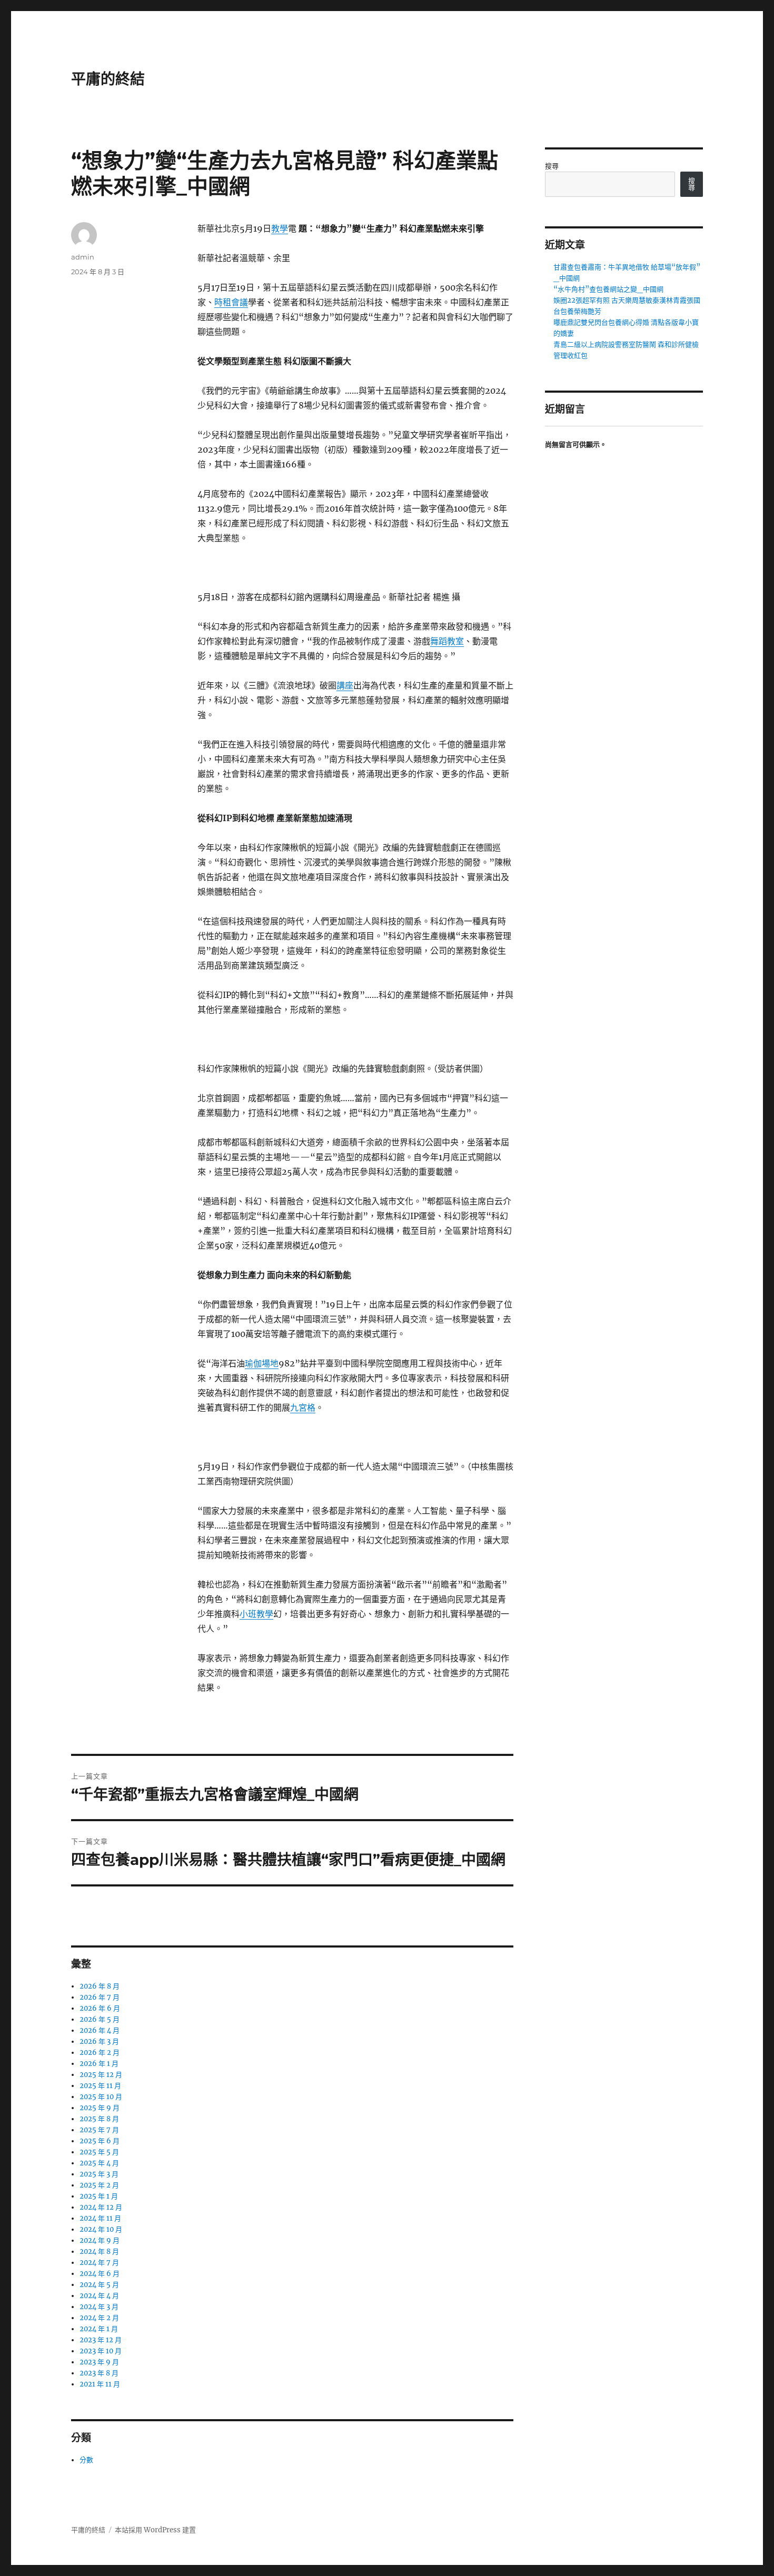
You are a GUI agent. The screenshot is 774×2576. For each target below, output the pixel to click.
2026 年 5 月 (100, 2019)
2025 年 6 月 (100, 2141)
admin (83, 257)
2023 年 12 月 (101, 2340)
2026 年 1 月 (99, 2064)
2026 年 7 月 (100, 1997)
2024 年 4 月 (99, 2296)
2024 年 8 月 (99, 2251)
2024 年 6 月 (100, 2274)
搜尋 (552, 166)
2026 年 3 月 (99, 2041)
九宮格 (303, 1407)
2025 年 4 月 (99, 2163)
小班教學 (256, 1614)
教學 (280, 228)
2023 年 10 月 (101, 2351)
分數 (86, 2460)
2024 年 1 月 (99, 2329)
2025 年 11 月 (100, 2086)
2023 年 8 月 (99, 2373)
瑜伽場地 (262, 1363)
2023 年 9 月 (99, 2362)
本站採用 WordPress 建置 (155, 2530)
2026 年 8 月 (100, 1986)
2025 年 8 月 (99, 2119)
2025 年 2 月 (99, 2185)
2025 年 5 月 (99, 2152)
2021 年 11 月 (100, 2384)
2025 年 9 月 (100, 2108)
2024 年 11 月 (100, 2218)
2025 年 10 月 (101, 2097)
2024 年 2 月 (99, 2318)
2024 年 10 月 (101, 2229)
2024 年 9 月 (100, 2240)
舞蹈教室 (447, 641)
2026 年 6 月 (100, 2008)
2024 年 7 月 (99, 2263)
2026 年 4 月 (100, 2030)
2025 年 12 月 (101, 2075)
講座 (345, 685)
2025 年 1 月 (99, 2196)
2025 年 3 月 (99, 2174)
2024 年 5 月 (99, 2285)
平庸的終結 (108, 79)
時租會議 (231, 302)
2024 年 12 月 (101, 2207)
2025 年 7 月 (99, 2130)
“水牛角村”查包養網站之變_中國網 (608, 289)
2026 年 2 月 (100, 2053)
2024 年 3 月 (99, 2307)
